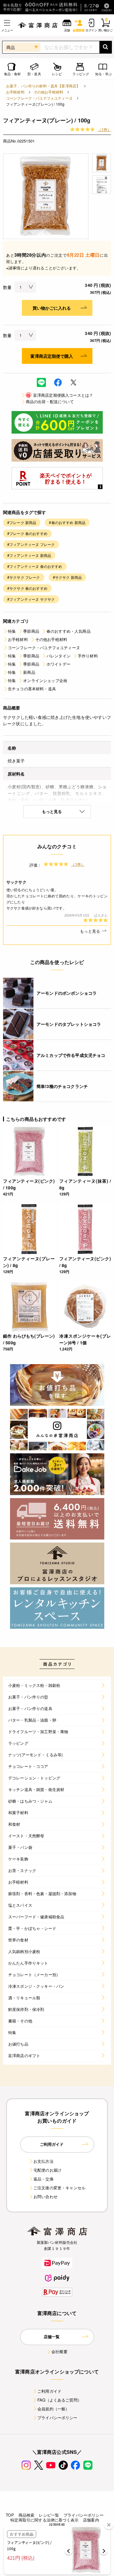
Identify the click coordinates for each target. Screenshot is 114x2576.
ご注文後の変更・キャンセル (59, 2188)
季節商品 (31, 631)
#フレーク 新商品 (22, 522)
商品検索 (27, 2515)
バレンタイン (59, 656)
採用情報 (57, 2525)
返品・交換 (43, 2179)
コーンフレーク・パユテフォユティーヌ (39, 98)
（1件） (104, 129)
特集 (12, 631)
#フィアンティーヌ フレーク (31, 544)
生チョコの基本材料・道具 (32, 689)
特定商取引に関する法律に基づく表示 (44, 2520)
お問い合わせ (45, 2196)
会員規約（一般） (53, 2409)
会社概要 (59, 2351)
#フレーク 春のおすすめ (27, 533)
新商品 (29, 672)
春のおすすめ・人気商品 (69, 631)
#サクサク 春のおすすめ (27, 588)
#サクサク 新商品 (67, 577)
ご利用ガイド (49, 2391)
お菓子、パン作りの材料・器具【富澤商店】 (43, 86)
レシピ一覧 (49, 2515)
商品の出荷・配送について (50, 401)
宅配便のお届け (47, 2170)
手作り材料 (88, 656)
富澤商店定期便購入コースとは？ (60, 395)
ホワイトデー (59, 664)
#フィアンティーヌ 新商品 (29, 555)
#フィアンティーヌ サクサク (31, 599)
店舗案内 (91, 2520)
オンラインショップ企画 (45, 680)
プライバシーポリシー (57, 2418)
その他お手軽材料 (48, 92)
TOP (10, 2515)
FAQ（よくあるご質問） (59, 2400)
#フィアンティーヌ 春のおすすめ (35, 566)
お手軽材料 (15, 92)
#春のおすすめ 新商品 (67, 522)
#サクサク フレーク (24, 577)
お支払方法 (43, 2161)
